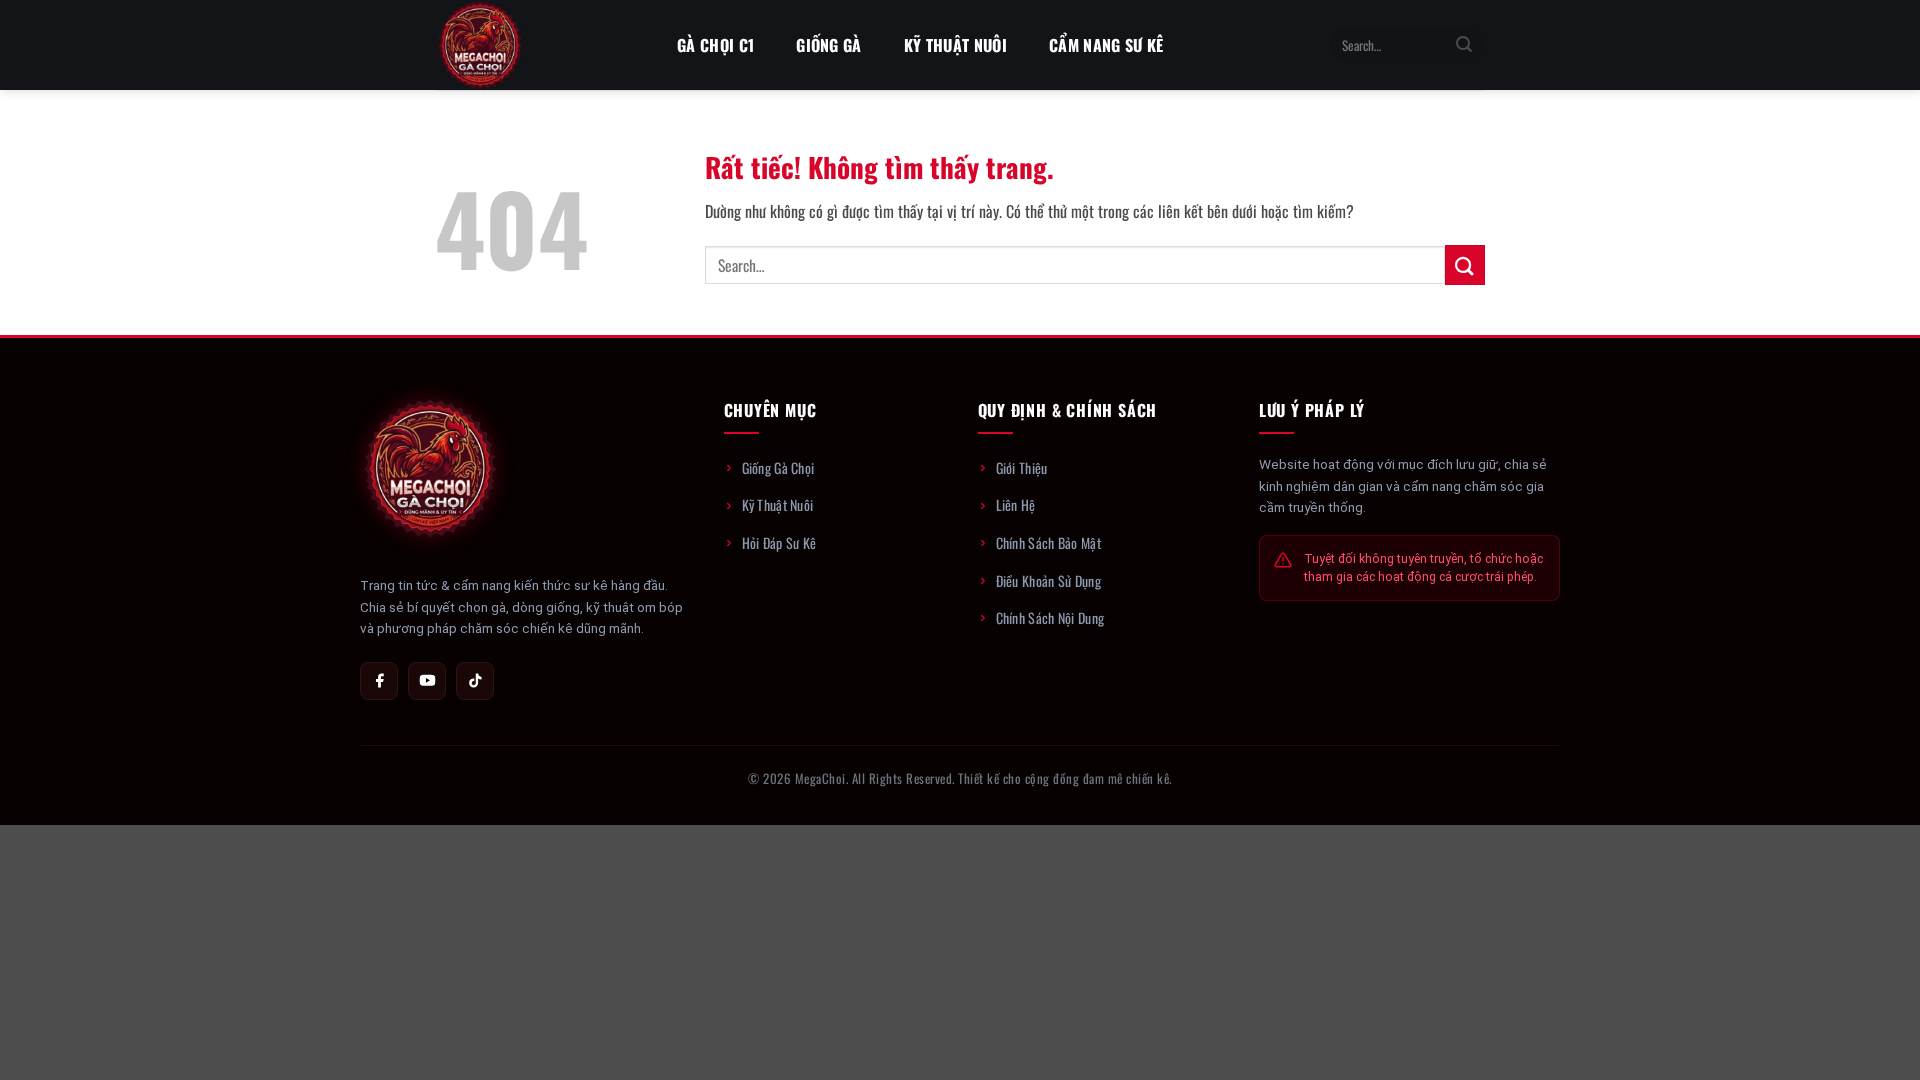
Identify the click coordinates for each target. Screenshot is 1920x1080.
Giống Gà (829, 45)
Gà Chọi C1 (715, 45)
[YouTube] (427, 681)
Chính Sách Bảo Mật (1048, 542)
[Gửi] (1464, 45)
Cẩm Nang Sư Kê (1106, 45)
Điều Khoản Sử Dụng (1048, 580)
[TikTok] (475, 681)
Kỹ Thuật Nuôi (955, 45)
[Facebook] (379, 681)
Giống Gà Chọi (778, 467)
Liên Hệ (1016, 504)
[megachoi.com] (535, 45)
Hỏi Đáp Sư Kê (779, 542)
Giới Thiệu (1022, 467)
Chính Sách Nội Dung (1050, 617)
